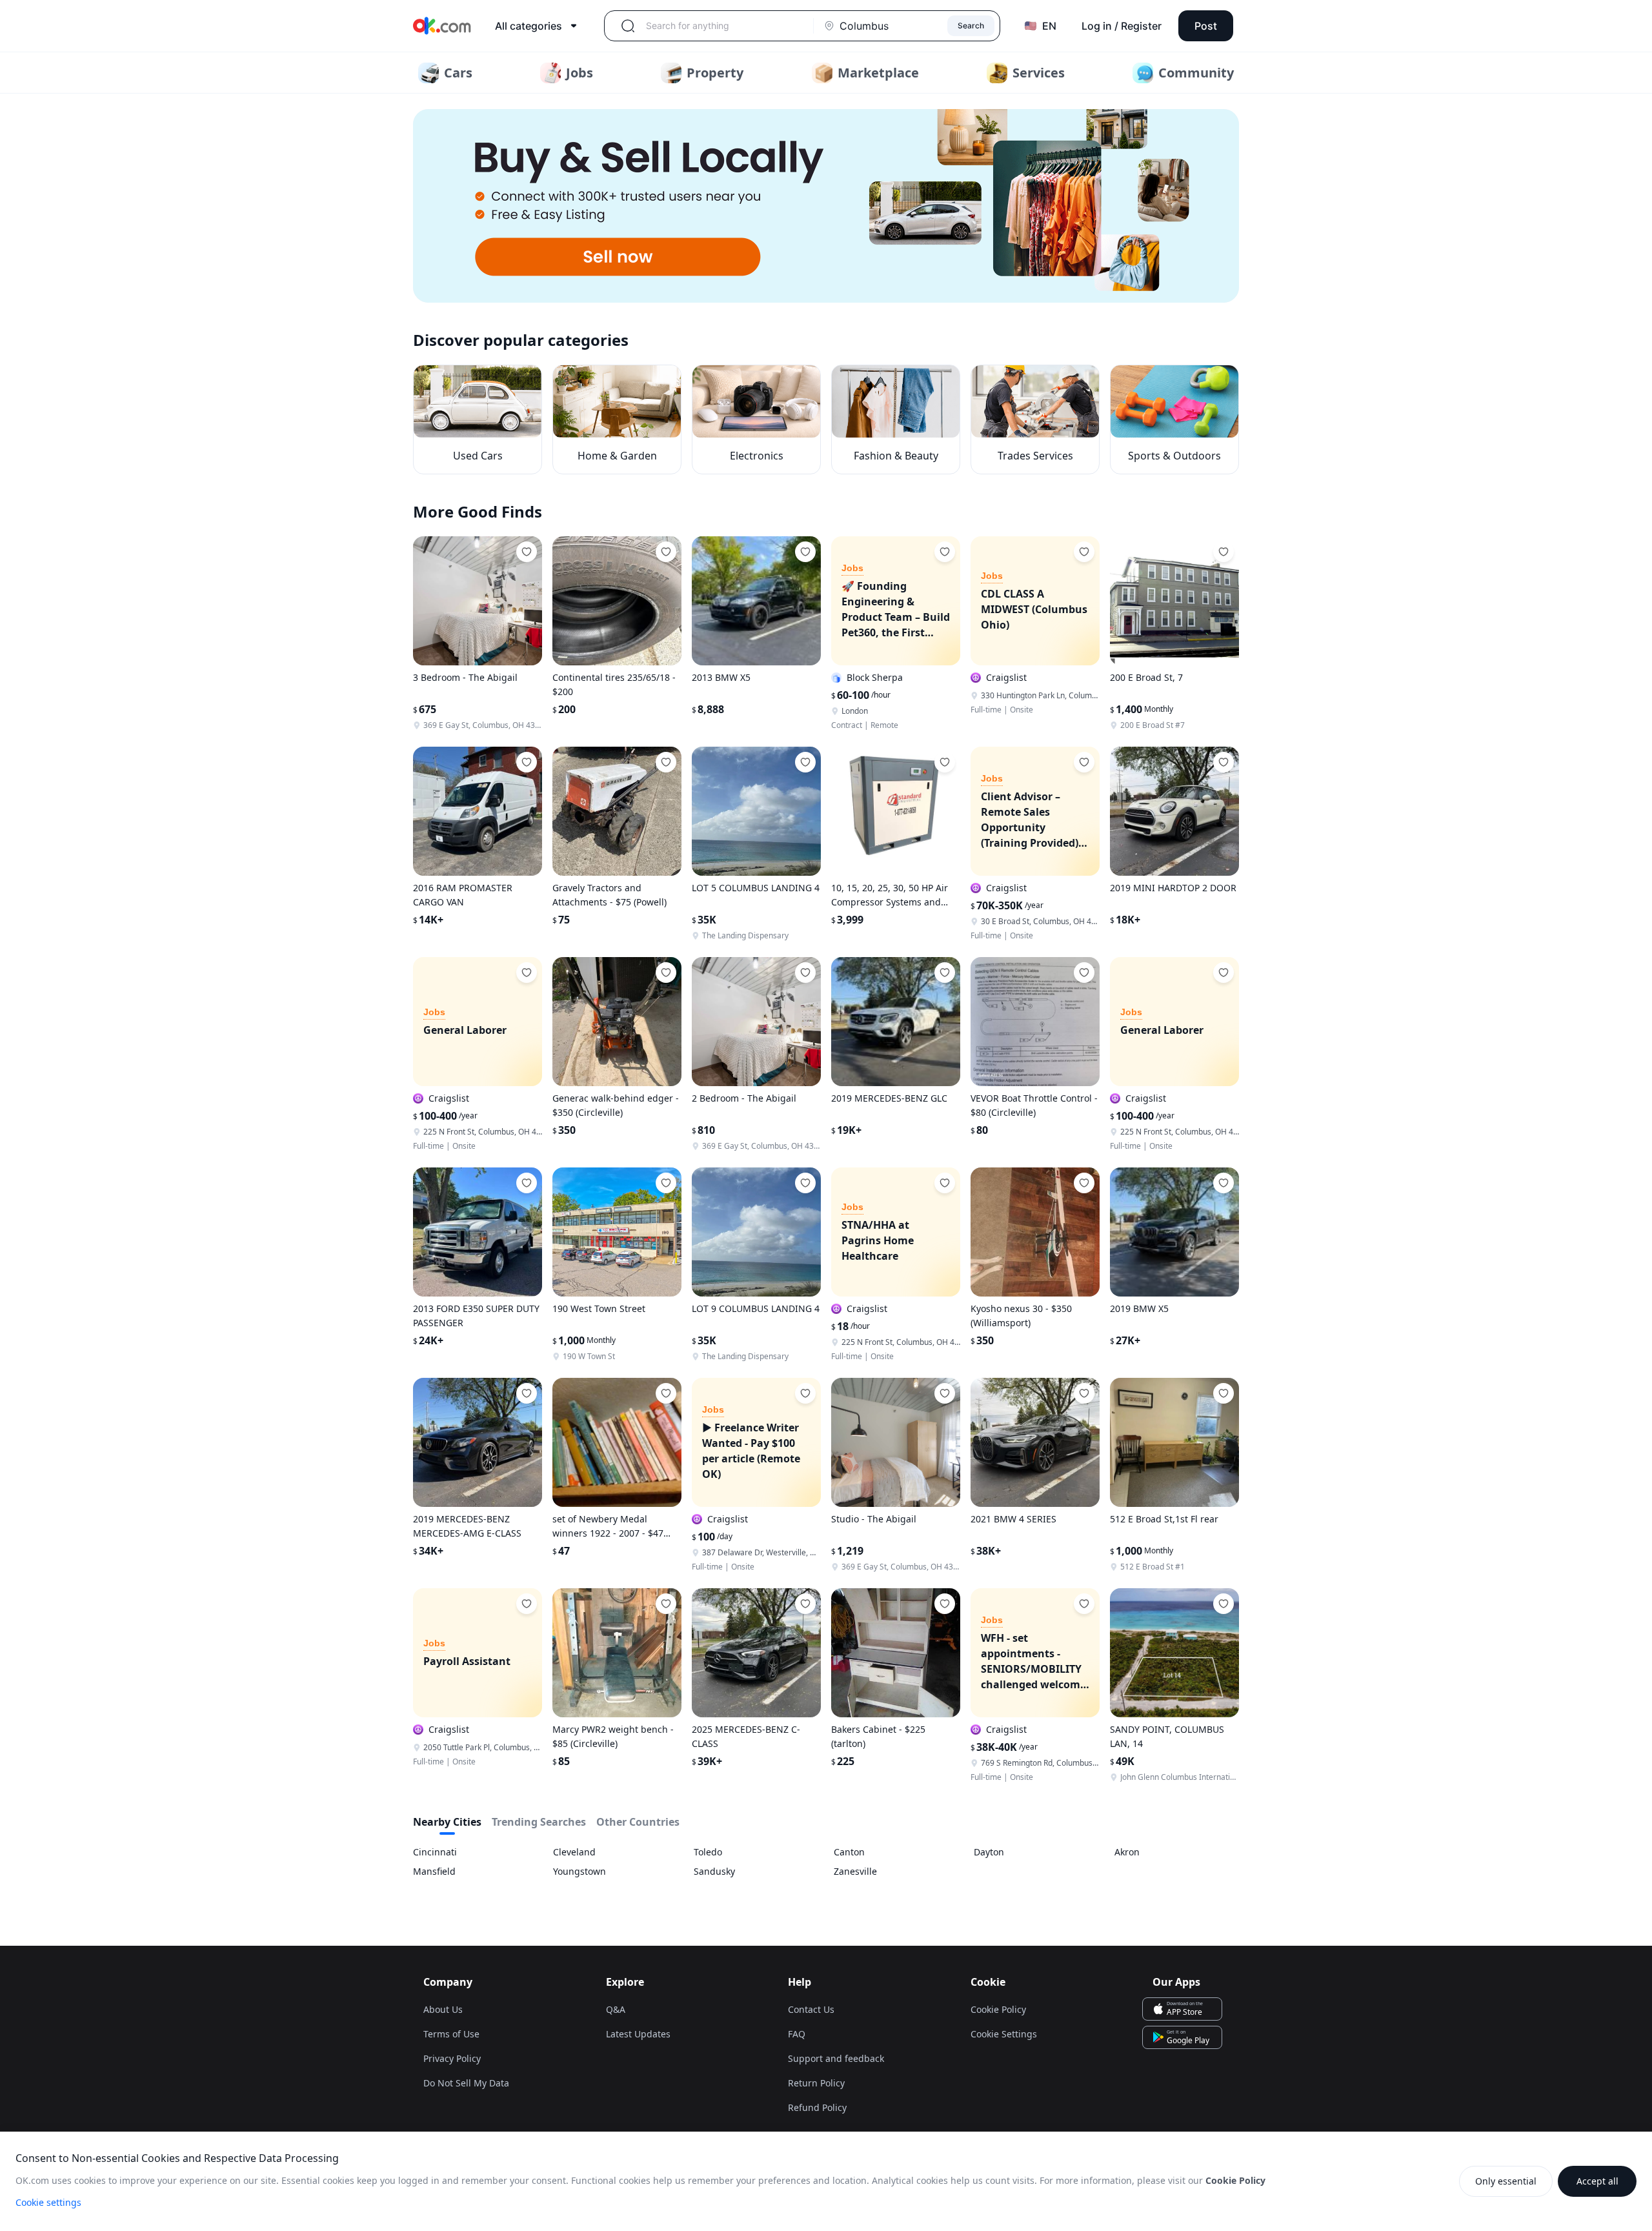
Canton (849, 1852)
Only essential (1506, 2181)
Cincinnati (435, 1852)
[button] (826, 206)
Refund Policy (817, 2107)
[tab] (447, 1824)
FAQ (797, 2034)
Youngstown (579, 1871)
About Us (443, 2009)
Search (971, 25)
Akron (1127, 1852)
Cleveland (574, 1852)
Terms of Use (451, 2034)
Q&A (616, 2009)
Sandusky (714, 1871)
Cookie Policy (998, 2009)
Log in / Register (1122, 26)
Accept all (1597, 2181)
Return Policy (816, 2083)
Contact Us (811, 2009)
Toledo (708, 1852)
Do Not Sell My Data (466, 2083)
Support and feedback (836, 2058)
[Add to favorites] (527, 552)
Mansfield (434, 1871)
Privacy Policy (452, 2058)
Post (1206, 26)
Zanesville (855, 1871)
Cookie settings (48, 2202)
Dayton (989, 1852)
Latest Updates (638, 2034)
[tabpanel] (826, 1862)
